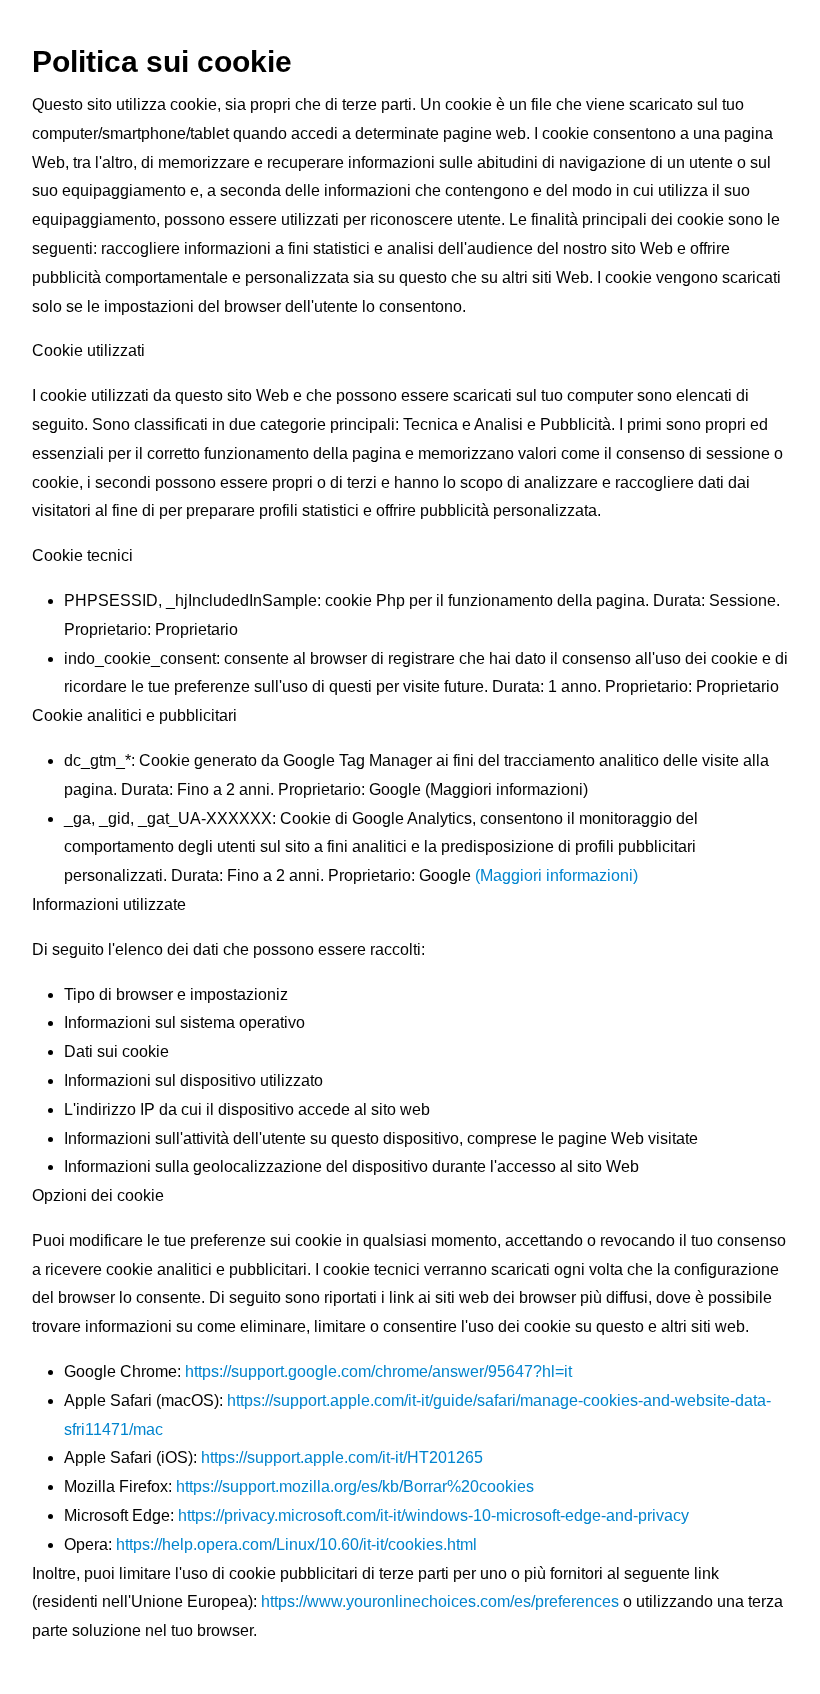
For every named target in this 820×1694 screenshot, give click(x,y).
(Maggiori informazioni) (556, 875)
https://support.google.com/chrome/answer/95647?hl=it (376, 1371)
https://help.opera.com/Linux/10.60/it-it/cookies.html (296, 1544)
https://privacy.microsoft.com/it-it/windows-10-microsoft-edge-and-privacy (433, 1515)
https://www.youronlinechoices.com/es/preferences (438, 1601)
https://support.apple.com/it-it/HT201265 (342, 1457)
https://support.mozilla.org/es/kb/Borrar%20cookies (353, 1486)
